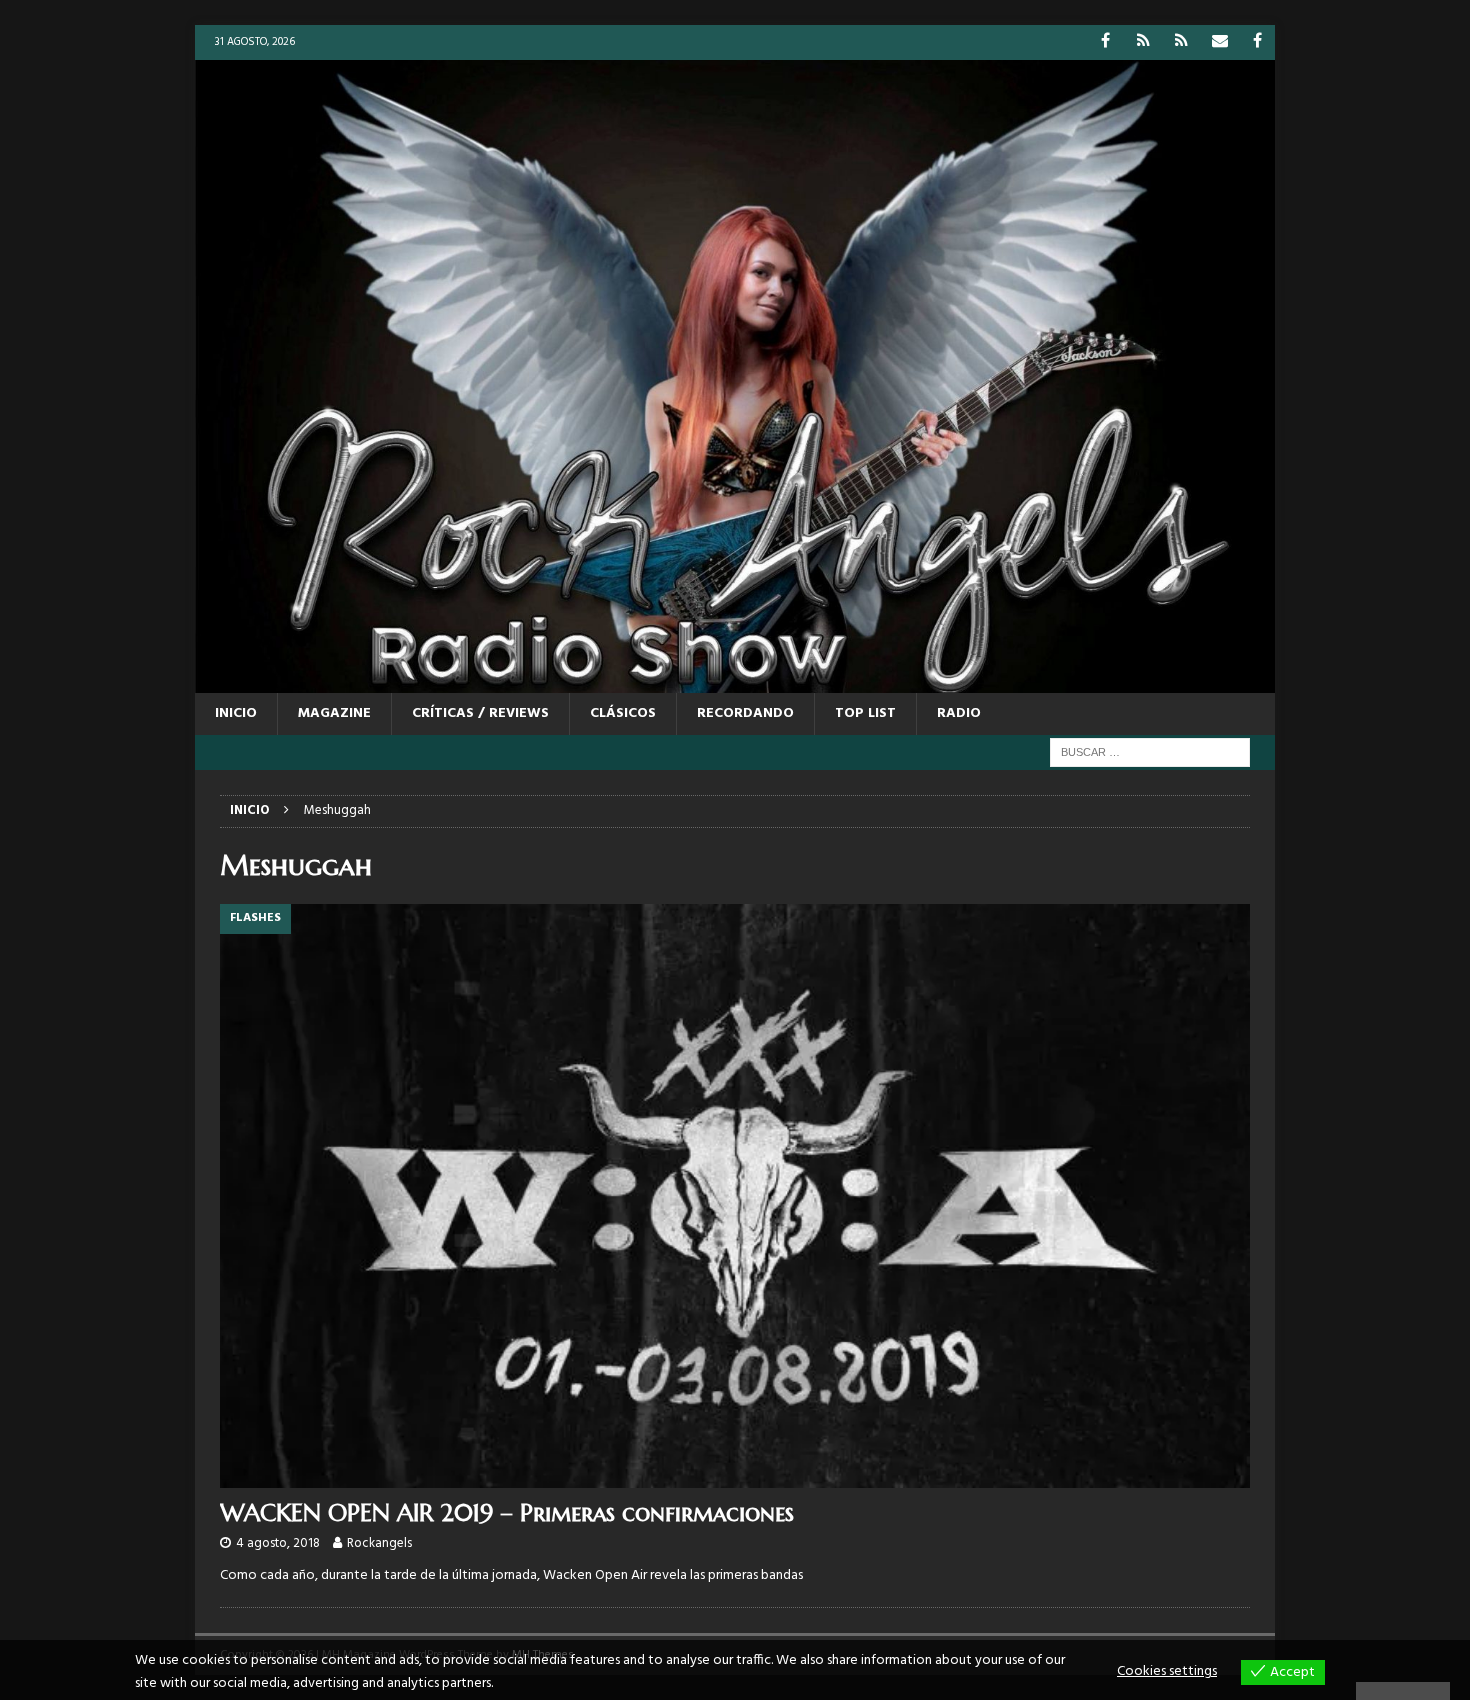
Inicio (236, 713)
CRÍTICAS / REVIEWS (480, 713)
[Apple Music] (1181, 42)
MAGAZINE (334, 713)
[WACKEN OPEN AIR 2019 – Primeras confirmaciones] (735, 1195)
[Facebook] (1105, 42)
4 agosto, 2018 (278, 1543)
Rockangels (379, 1543)
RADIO (959, 713)
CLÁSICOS (623, 713)
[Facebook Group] (1257, 42)
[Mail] (1219, 42)
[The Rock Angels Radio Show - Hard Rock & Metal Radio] (735, 680)
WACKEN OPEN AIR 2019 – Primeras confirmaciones (507, 1513)
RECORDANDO (745, 713)
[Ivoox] (1143, 42)
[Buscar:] (1150, 752)
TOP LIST (865, 713)
